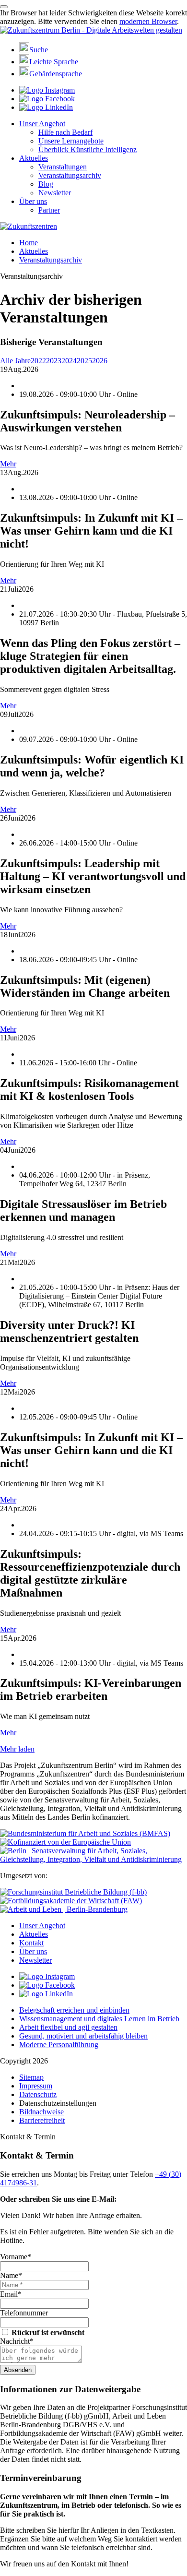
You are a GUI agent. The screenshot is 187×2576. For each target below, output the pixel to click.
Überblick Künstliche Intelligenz (88, 149)
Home (29, 243)
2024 (69, 361)
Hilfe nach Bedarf (65, 132)
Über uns (33, 201)
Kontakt (31, 1943)
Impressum (36, 2086)
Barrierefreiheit (42, 2120)
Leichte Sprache (54, 62)
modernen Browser (148, 21)
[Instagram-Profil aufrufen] (47, 90)
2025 (84, 361)
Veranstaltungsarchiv (70, 175)
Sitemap (31, 2077)
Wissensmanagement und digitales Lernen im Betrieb (99, 2019)
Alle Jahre (15, 361)
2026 (100, 361)
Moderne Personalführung (59, 2045)
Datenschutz (38, 2094)
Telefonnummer (24, 2313)
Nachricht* (17, 2341)
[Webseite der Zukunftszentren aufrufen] (29, 226)
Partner (49, 210)
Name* (11, 2275)
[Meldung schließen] (4, 7)
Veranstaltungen (63, 167)
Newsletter (55, 193)
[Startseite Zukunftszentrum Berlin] (91, 30)
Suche (39, 50)
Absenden (18, 2370)
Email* (11, 2294)
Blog (46, 184)
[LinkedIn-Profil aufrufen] (46, 107)
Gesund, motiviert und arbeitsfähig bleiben (83, 2036)
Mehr (8, 464)
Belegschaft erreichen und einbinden (74, 2010)
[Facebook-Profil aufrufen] (47, 99)
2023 (54, 361)
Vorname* (16, 2257)
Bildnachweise (41, 2112)
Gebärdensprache (56, 74)
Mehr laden (17, 1749)
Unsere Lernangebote (71, 141)
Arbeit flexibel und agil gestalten (68, 2027)
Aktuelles (34, 158)
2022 (38, 361)
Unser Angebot (42, 124)
